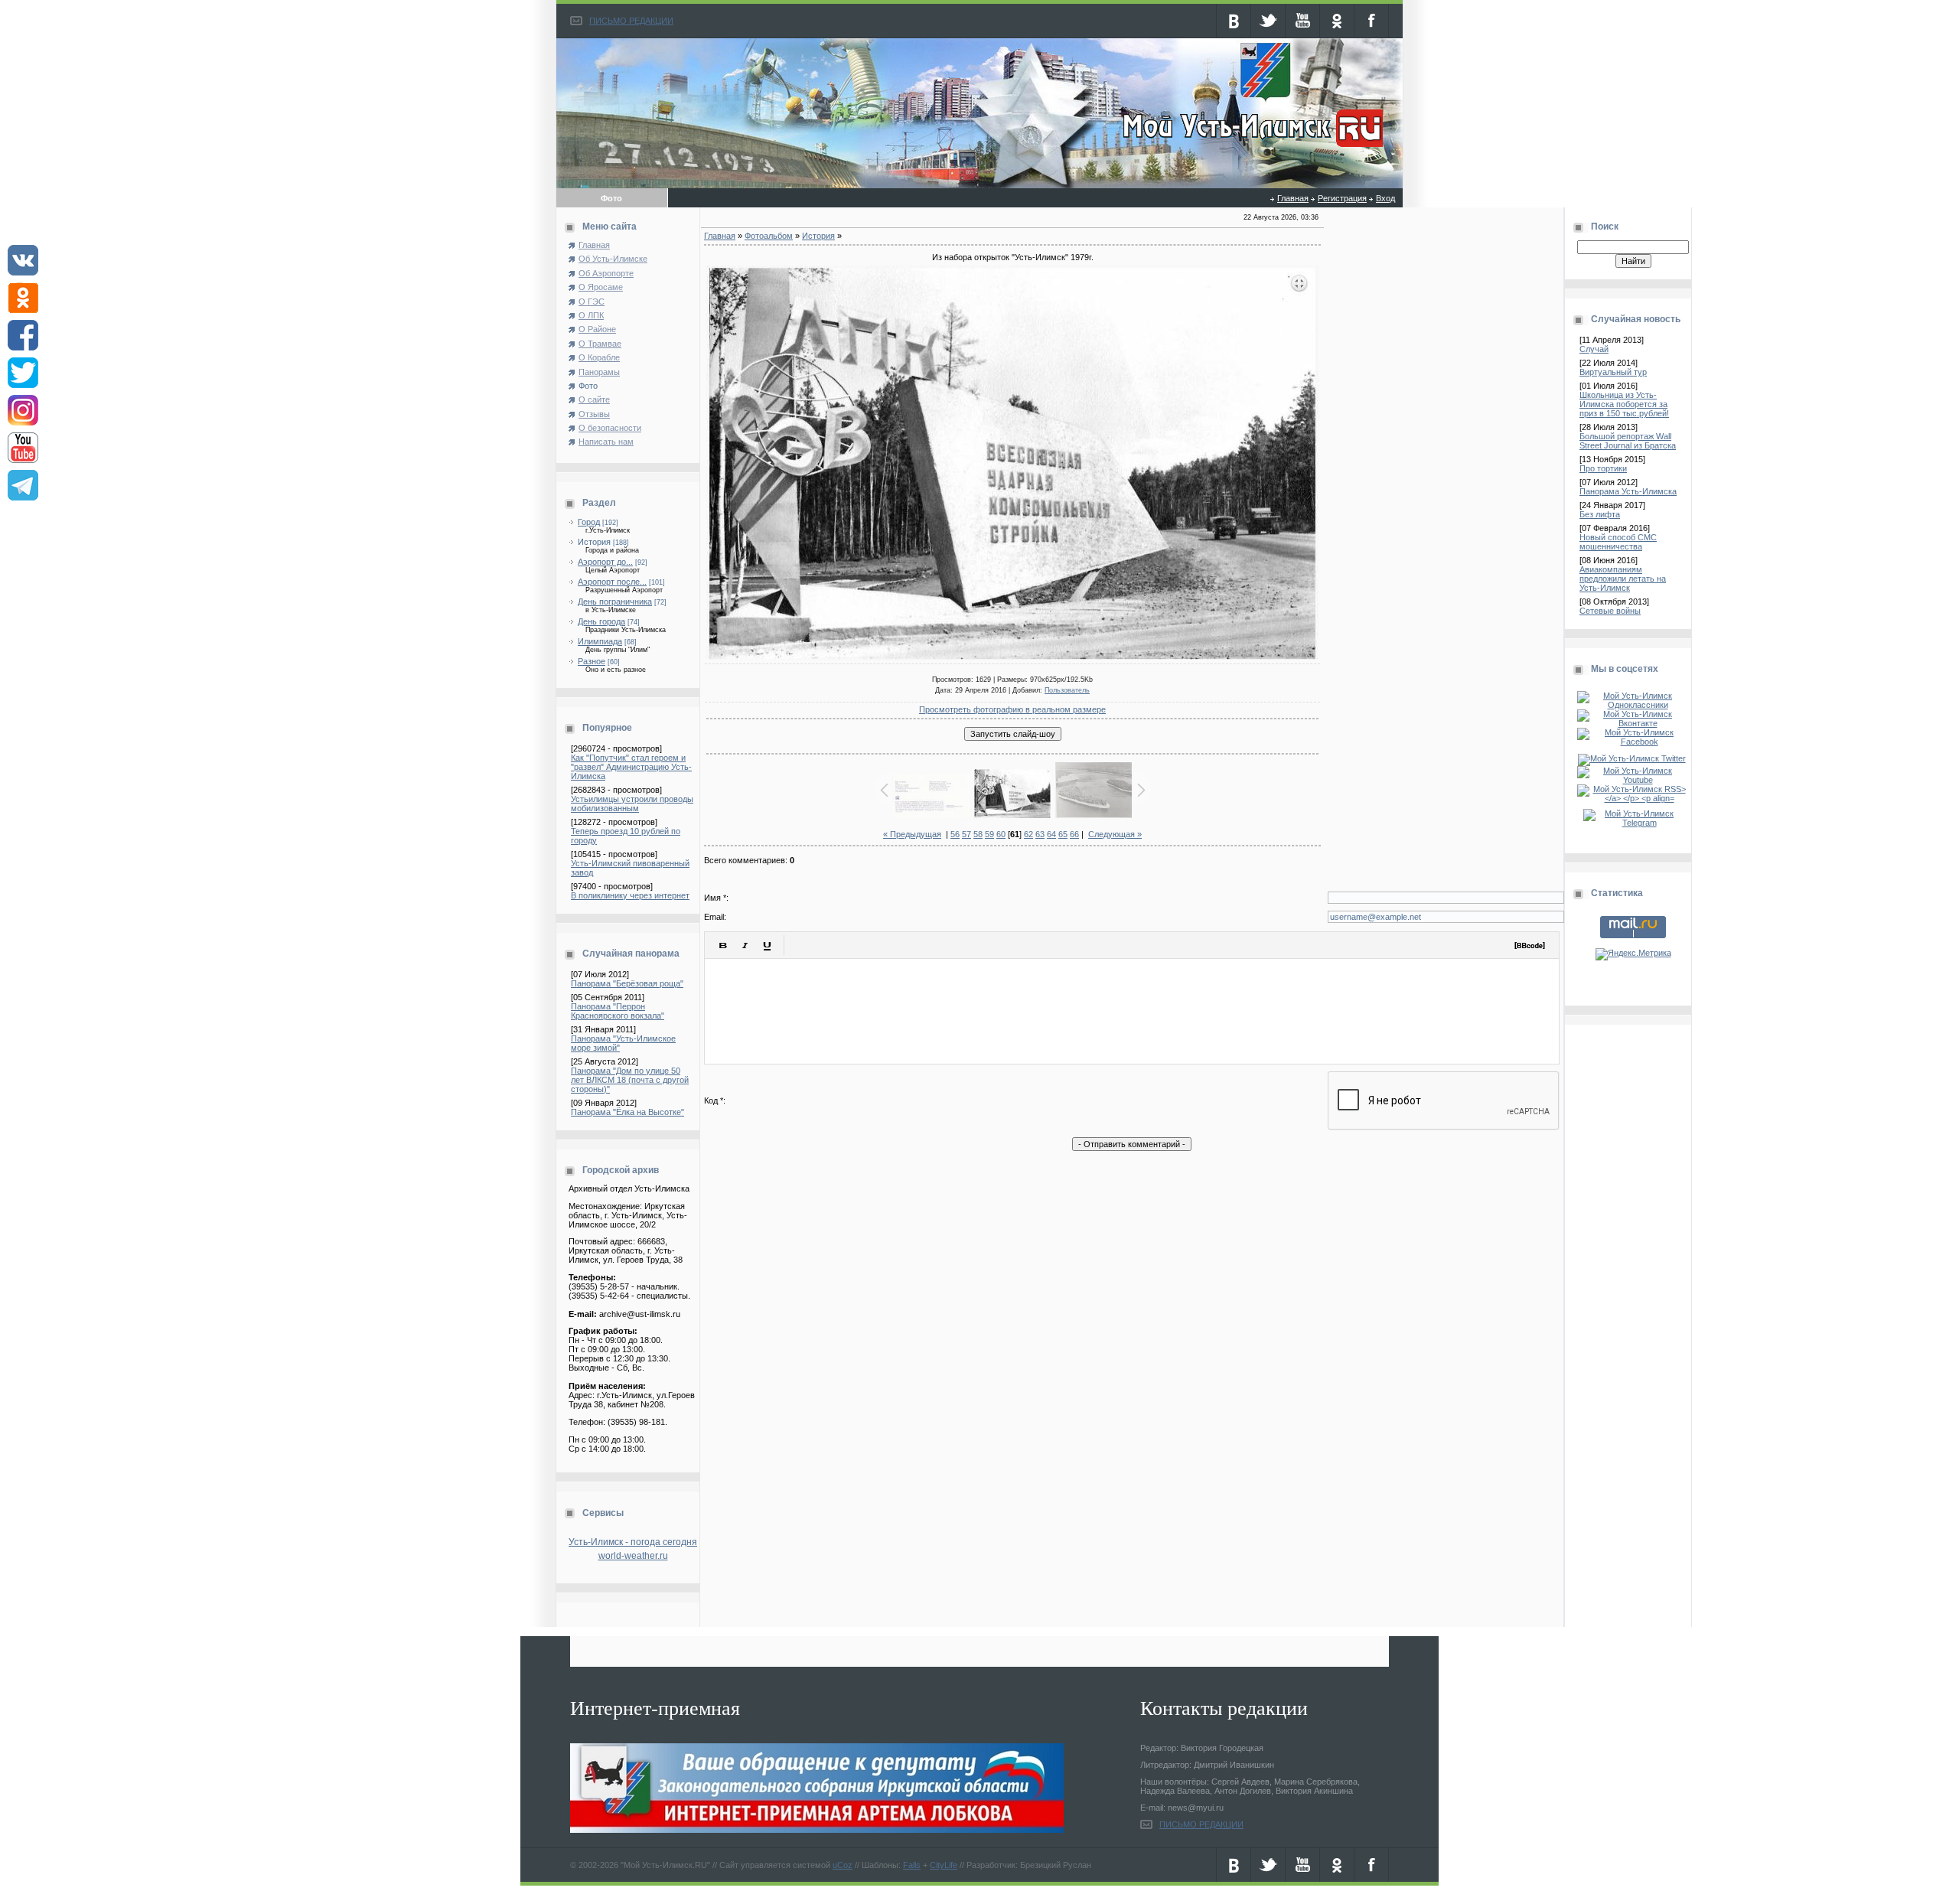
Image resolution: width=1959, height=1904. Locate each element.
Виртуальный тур (1613, 372)
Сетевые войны (1610, 611)
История (594, 542)
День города (601, 621)
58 (978, 834)
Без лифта (1600, 514)
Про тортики (1603, 468)
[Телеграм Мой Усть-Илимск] (1633, 823)
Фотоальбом (769, 236)
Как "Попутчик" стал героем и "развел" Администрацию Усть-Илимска (631, 767)
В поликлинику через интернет (630, 895)
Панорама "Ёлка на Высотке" (627, 1112)
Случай (1594, 349)
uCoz (843, 1865)
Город (589, 522)
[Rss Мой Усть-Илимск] (1633, 798)
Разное (592, 661)
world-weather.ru (633, 1556)
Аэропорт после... (612, 582)
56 (955, 834)
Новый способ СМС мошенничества (1618, 542)
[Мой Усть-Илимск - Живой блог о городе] (1251, 148)
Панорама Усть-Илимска (1628, 491)
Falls (912, 1865)
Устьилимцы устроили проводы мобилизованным (632, 804)
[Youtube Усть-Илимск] (1633, 780)
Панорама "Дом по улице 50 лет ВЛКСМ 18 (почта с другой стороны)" (630, 1080)
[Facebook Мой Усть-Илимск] (1633, 742)
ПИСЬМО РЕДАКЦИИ (631, 21)
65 (1063, 834)
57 (966, 834)
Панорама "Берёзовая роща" (627, 983)
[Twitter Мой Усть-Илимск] (1633, 758)
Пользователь (1067, 690)
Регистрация (1342, 198)
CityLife (944, 1865)
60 (1001, 834)
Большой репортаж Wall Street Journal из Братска (1628, 441)
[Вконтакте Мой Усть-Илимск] (1633, 723)
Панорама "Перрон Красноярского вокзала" (618, 1011)
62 (1028, 834)
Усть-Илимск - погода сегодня (633, 1542)
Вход (1385, 198)
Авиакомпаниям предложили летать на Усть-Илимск (1623, 579)
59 (989, 834)
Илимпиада (600, 641)
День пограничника (615, 602)
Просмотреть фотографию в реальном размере (1012, 709)
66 (1074, 834)
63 (1040, 834)
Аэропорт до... (605, 562)
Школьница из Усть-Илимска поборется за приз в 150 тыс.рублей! (1624, 404)
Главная (1293, 198)
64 (1051, 834)
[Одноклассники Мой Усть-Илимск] (1633, 705)
